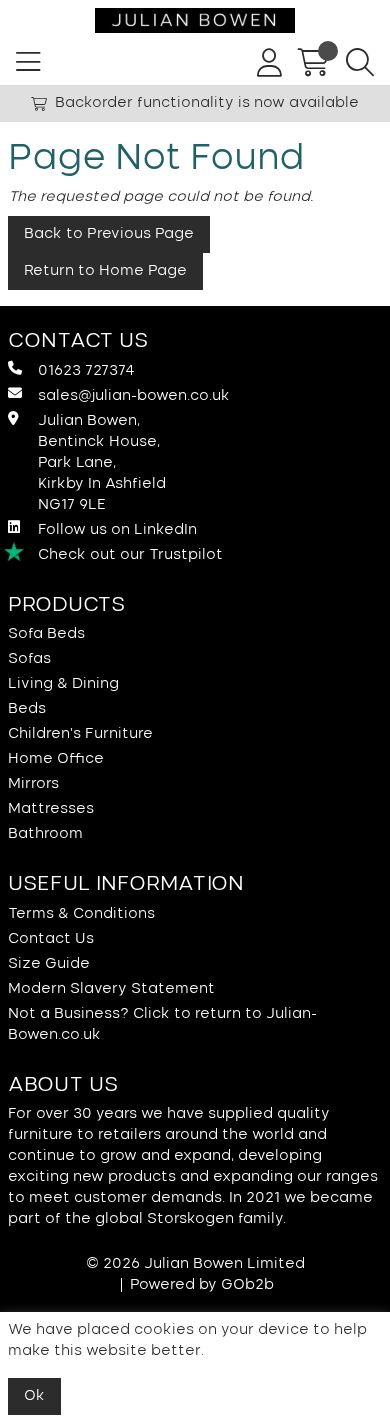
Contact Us (51, 939)
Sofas (29, 659)
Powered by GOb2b (202, 1285)
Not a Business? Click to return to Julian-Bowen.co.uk (162, 1024)
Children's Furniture (80, 734)
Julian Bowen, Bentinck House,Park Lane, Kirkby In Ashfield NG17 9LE (102, 463)
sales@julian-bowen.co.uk (134, 396)
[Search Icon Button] (360, 63)
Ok (34, 1396)
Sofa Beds (46, 634)
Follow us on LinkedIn (117, 530)
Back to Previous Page (109, 234)
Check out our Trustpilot (130, 555)
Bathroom (45, 834)
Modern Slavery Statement (111, 989)
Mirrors (33, 784)
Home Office (56, 759)
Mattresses (51, 809)
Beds (27, 709)
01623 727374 (86, 371)
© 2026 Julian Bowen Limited (195, 1264)
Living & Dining (63, 684)
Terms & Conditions (81, 914)
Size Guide (49, 964)
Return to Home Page (105, 271)
